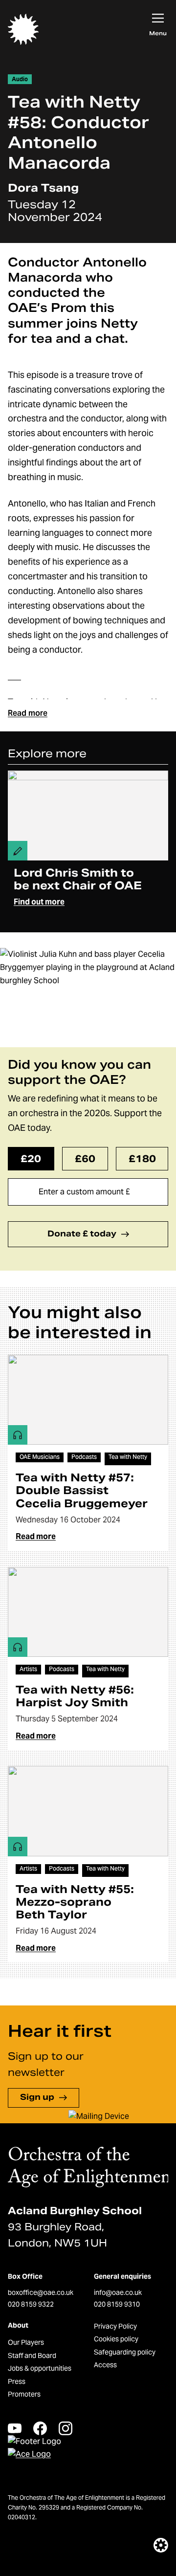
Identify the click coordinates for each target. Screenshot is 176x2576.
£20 (31, 1159)
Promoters (24, 2394)
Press (17, 2381)
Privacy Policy (115, 2326)
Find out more (39, 902)
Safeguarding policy (125, 2352)
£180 (142, 1159)
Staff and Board (32, 2356)
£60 (85, 1159)
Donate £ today (82, 1234)
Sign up (37, 2097)
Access (105, 2365)
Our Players (26, 2342)
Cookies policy (116, 2339)
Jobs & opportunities (40, 2368)
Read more (28, 713)
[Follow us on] (15, 2428)
